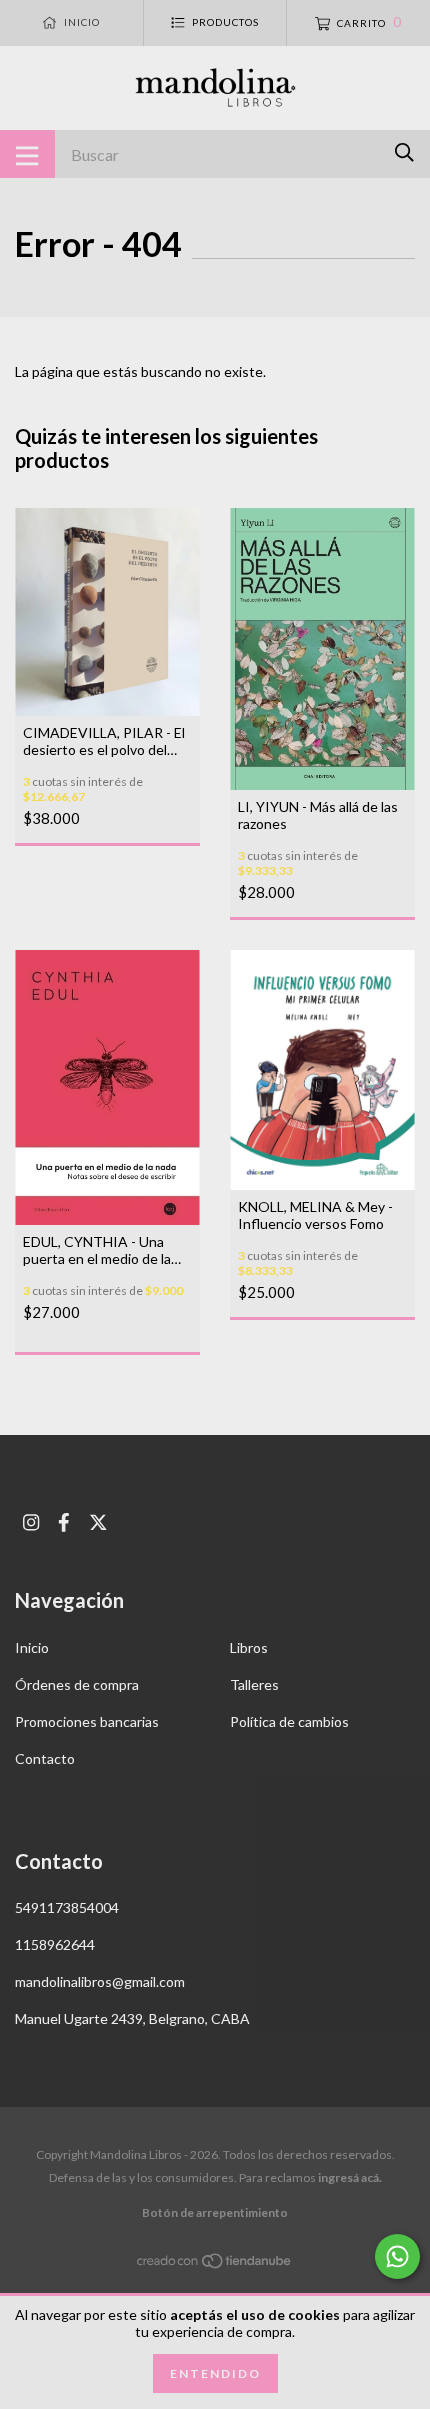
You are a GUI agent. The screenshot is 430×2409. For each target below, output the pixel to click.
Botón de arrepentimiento (215, 2212)
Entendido (215, 2373)
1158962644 (55, 1944)
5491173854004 (67, 1907)
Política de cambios (289, 1721)
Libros (249, 1647)
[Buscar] (404, 152)
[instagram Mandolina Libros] (31, 1522)
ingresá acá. (350, 2177)
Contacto (45, 1758)
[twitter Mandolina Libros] (98, 1522)
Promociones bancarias (87, 1721)
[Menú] (27, 154)
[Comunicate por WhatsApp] (397, 2256)
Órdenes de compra (77, 1684)
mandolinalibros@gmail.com (100, 1981)
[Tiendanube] (215, 2264)
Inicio (32, 1647)
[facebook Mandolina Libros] (64, 1522)
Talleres (254, 1684)
